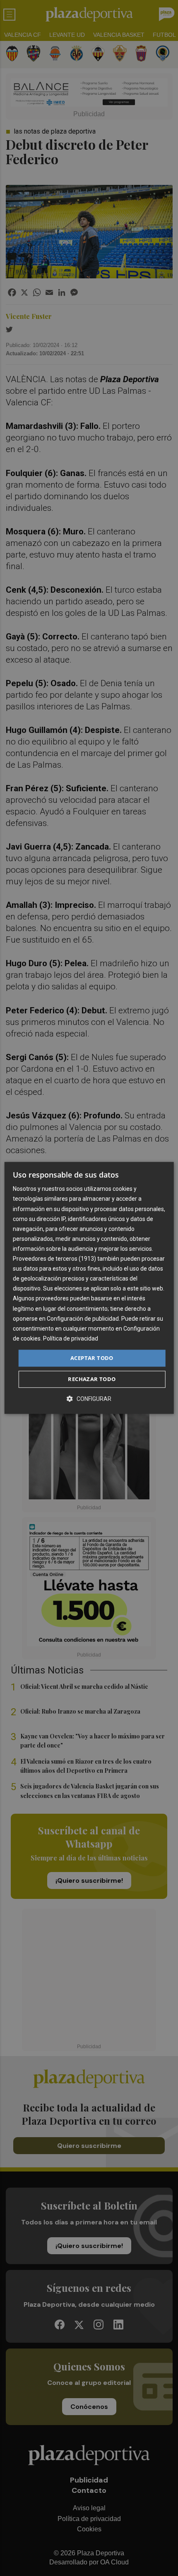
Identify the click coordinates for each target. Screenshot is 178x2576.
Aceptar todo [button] (92, 1358)
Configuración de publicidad (83, 1319)
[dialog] (89, 1288)
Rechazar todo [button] (92, 1379)
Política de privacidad (71, 1338)
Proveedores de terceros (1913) (54, 1259)
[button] (89, 1399)
